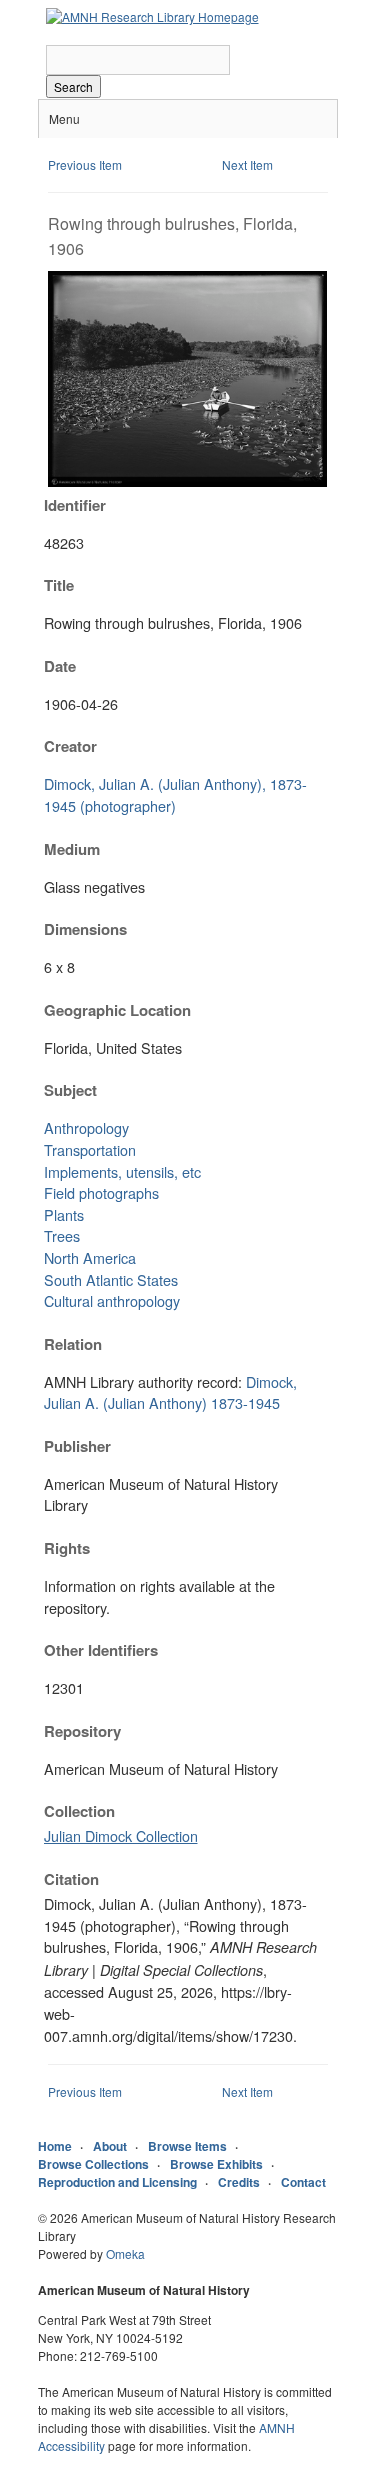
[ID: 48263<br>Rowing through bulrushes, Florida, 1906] (188, 481)
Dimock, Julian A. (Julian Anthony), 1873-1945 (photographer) (175, 794)
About (110, 2146)
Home (55, 2146)
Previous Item (85, 164)
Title (59, 585)
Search (73, 86)
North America (90, 1257)
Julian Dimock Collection (121, 1835)
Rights (67, 1548)
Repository (82, 1731)
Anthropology (86, 1127)
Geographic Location (117, 1010)
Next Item (247, 164)
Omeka (125, 2253)
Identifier (75, 505)
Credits (239, 2182)
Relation (73, 1344)
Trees (62, 1235)
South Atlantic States (111, 1279)
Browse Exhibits (216, 2164)
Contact (303, 2182)
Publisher (77, 1446)
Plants (64, 1214)
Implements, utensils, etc (122, 1171)
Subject (70, 1090)
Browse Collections (93, 2164)
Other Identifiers (101, 1650)
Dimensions (85, 929)
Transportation (90, 1149)
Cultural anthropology (112, 1300)
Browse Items (187, 2146)
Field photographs (101, 1192)
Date (60, 666)
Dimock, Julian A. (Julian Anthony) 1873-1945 (170, 1392)
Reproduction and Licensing (117, 2182)
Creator (70, 746)
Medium (72, 849)
